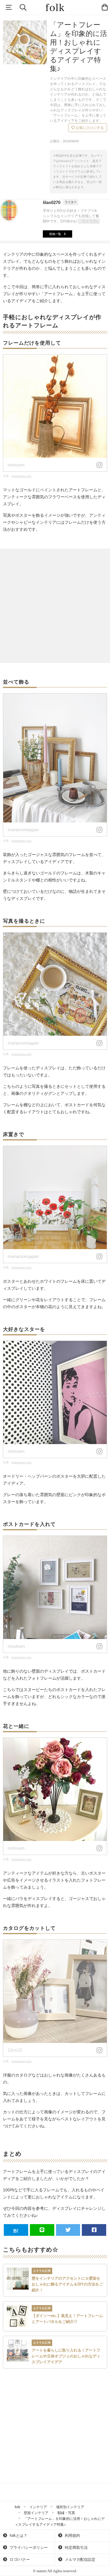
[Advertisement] (55, 606)
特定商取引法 (76, 2548)
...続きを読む (90, 221)
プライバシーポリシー (28, 2548)
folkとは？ (18, 2536)
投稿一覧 (55, 234)
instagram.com (22, 476)
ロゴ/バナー (19, 2559)
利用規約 (72, 2536)
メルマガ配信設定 (79, 2559)
